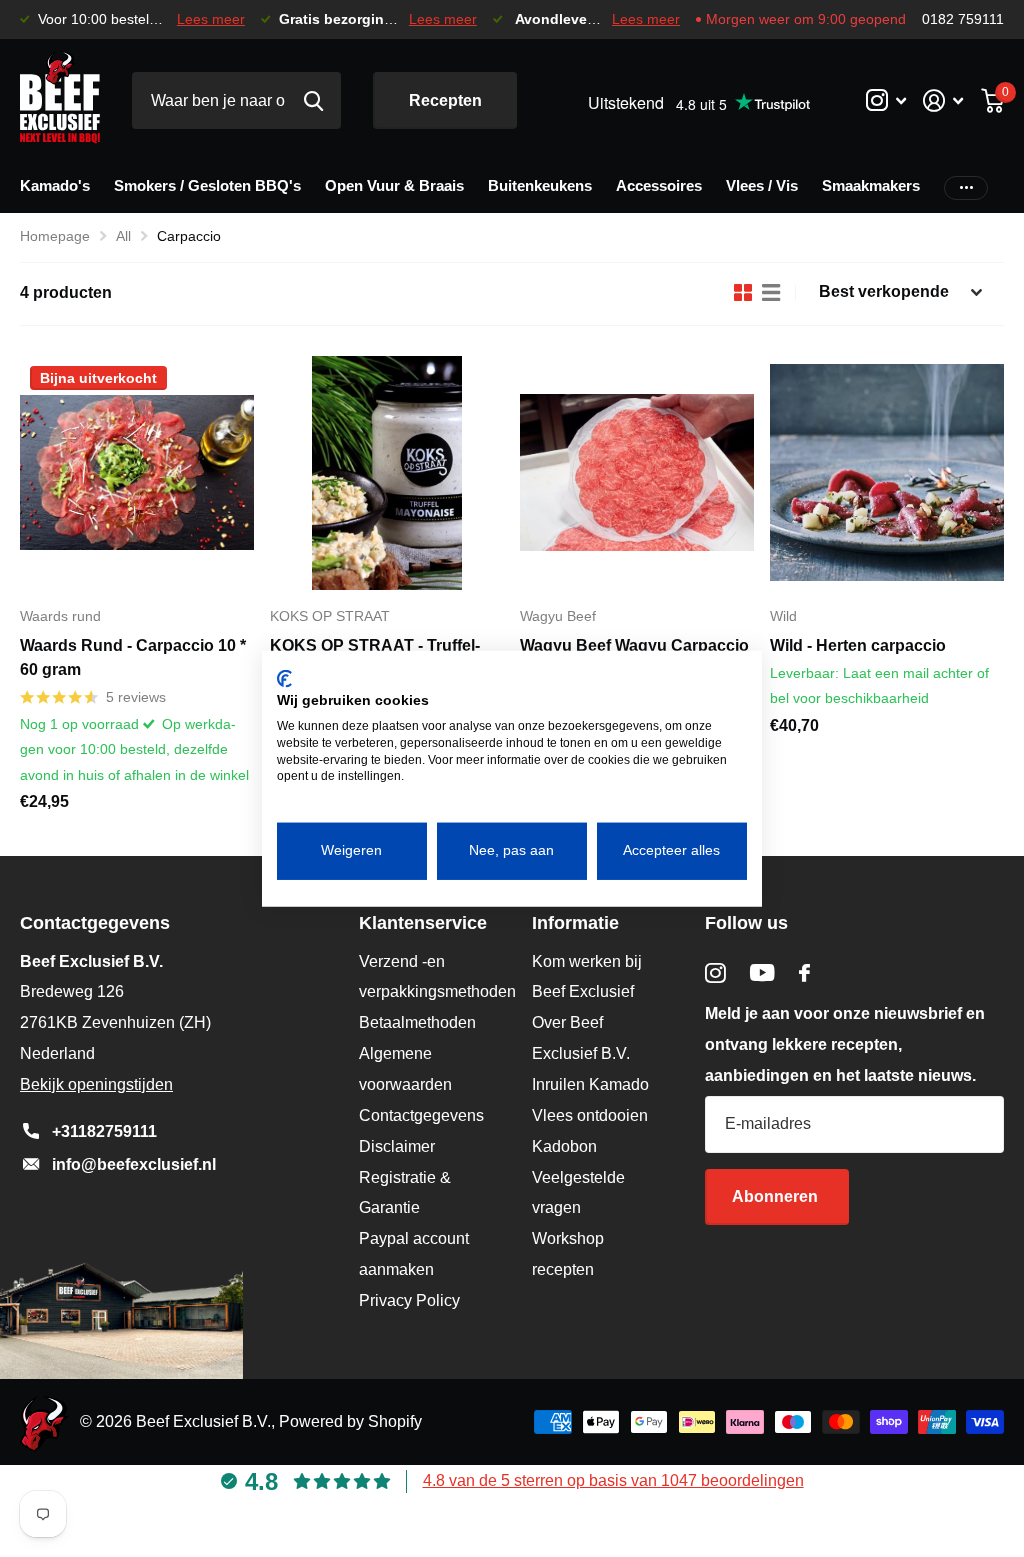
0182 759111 (963, 19)
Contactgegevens (421, 1115)
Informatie (575, 923)
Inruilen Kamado (590, 1084)
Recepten (445, 100)
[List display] (771, 293)
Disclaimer (397, 1146)
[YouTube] (762, 972)
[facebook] (804, 973)
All (123, 236)
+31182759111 (104, 1131)
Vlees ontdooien (590, 1115)
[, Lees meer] (885, 100)
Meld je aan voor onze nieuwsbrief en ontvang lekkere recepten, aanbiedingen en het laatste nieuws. (845, 1044)
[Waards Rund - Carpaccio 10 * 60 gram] (137, 473)
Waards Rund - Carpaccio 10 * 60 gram (133, 657)
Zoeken (313, 100)
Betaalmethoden (417, 1022)
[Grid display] (743, 293)
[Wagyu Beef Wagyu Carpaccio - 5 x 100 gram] (637, 473)
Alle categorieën (55, 189)
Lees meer (211, 19)
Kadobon (564, 1146)
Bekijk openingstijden (96, 1084)
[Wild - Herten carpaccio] (887, 473)
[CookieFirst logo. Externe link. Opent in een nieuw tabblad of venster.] (284, 678)
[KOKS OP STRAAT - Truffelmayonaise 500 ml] (387, 473)
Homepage (55, 236)
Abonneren (777, 1196)
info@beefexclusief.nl (134, 1164)
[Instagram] (715, 973)
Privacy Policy (409, 1300)
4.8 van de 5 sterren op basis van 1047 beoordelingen (613, 1480)
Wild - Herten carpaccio (858, 645)
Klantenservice (423, 923)
